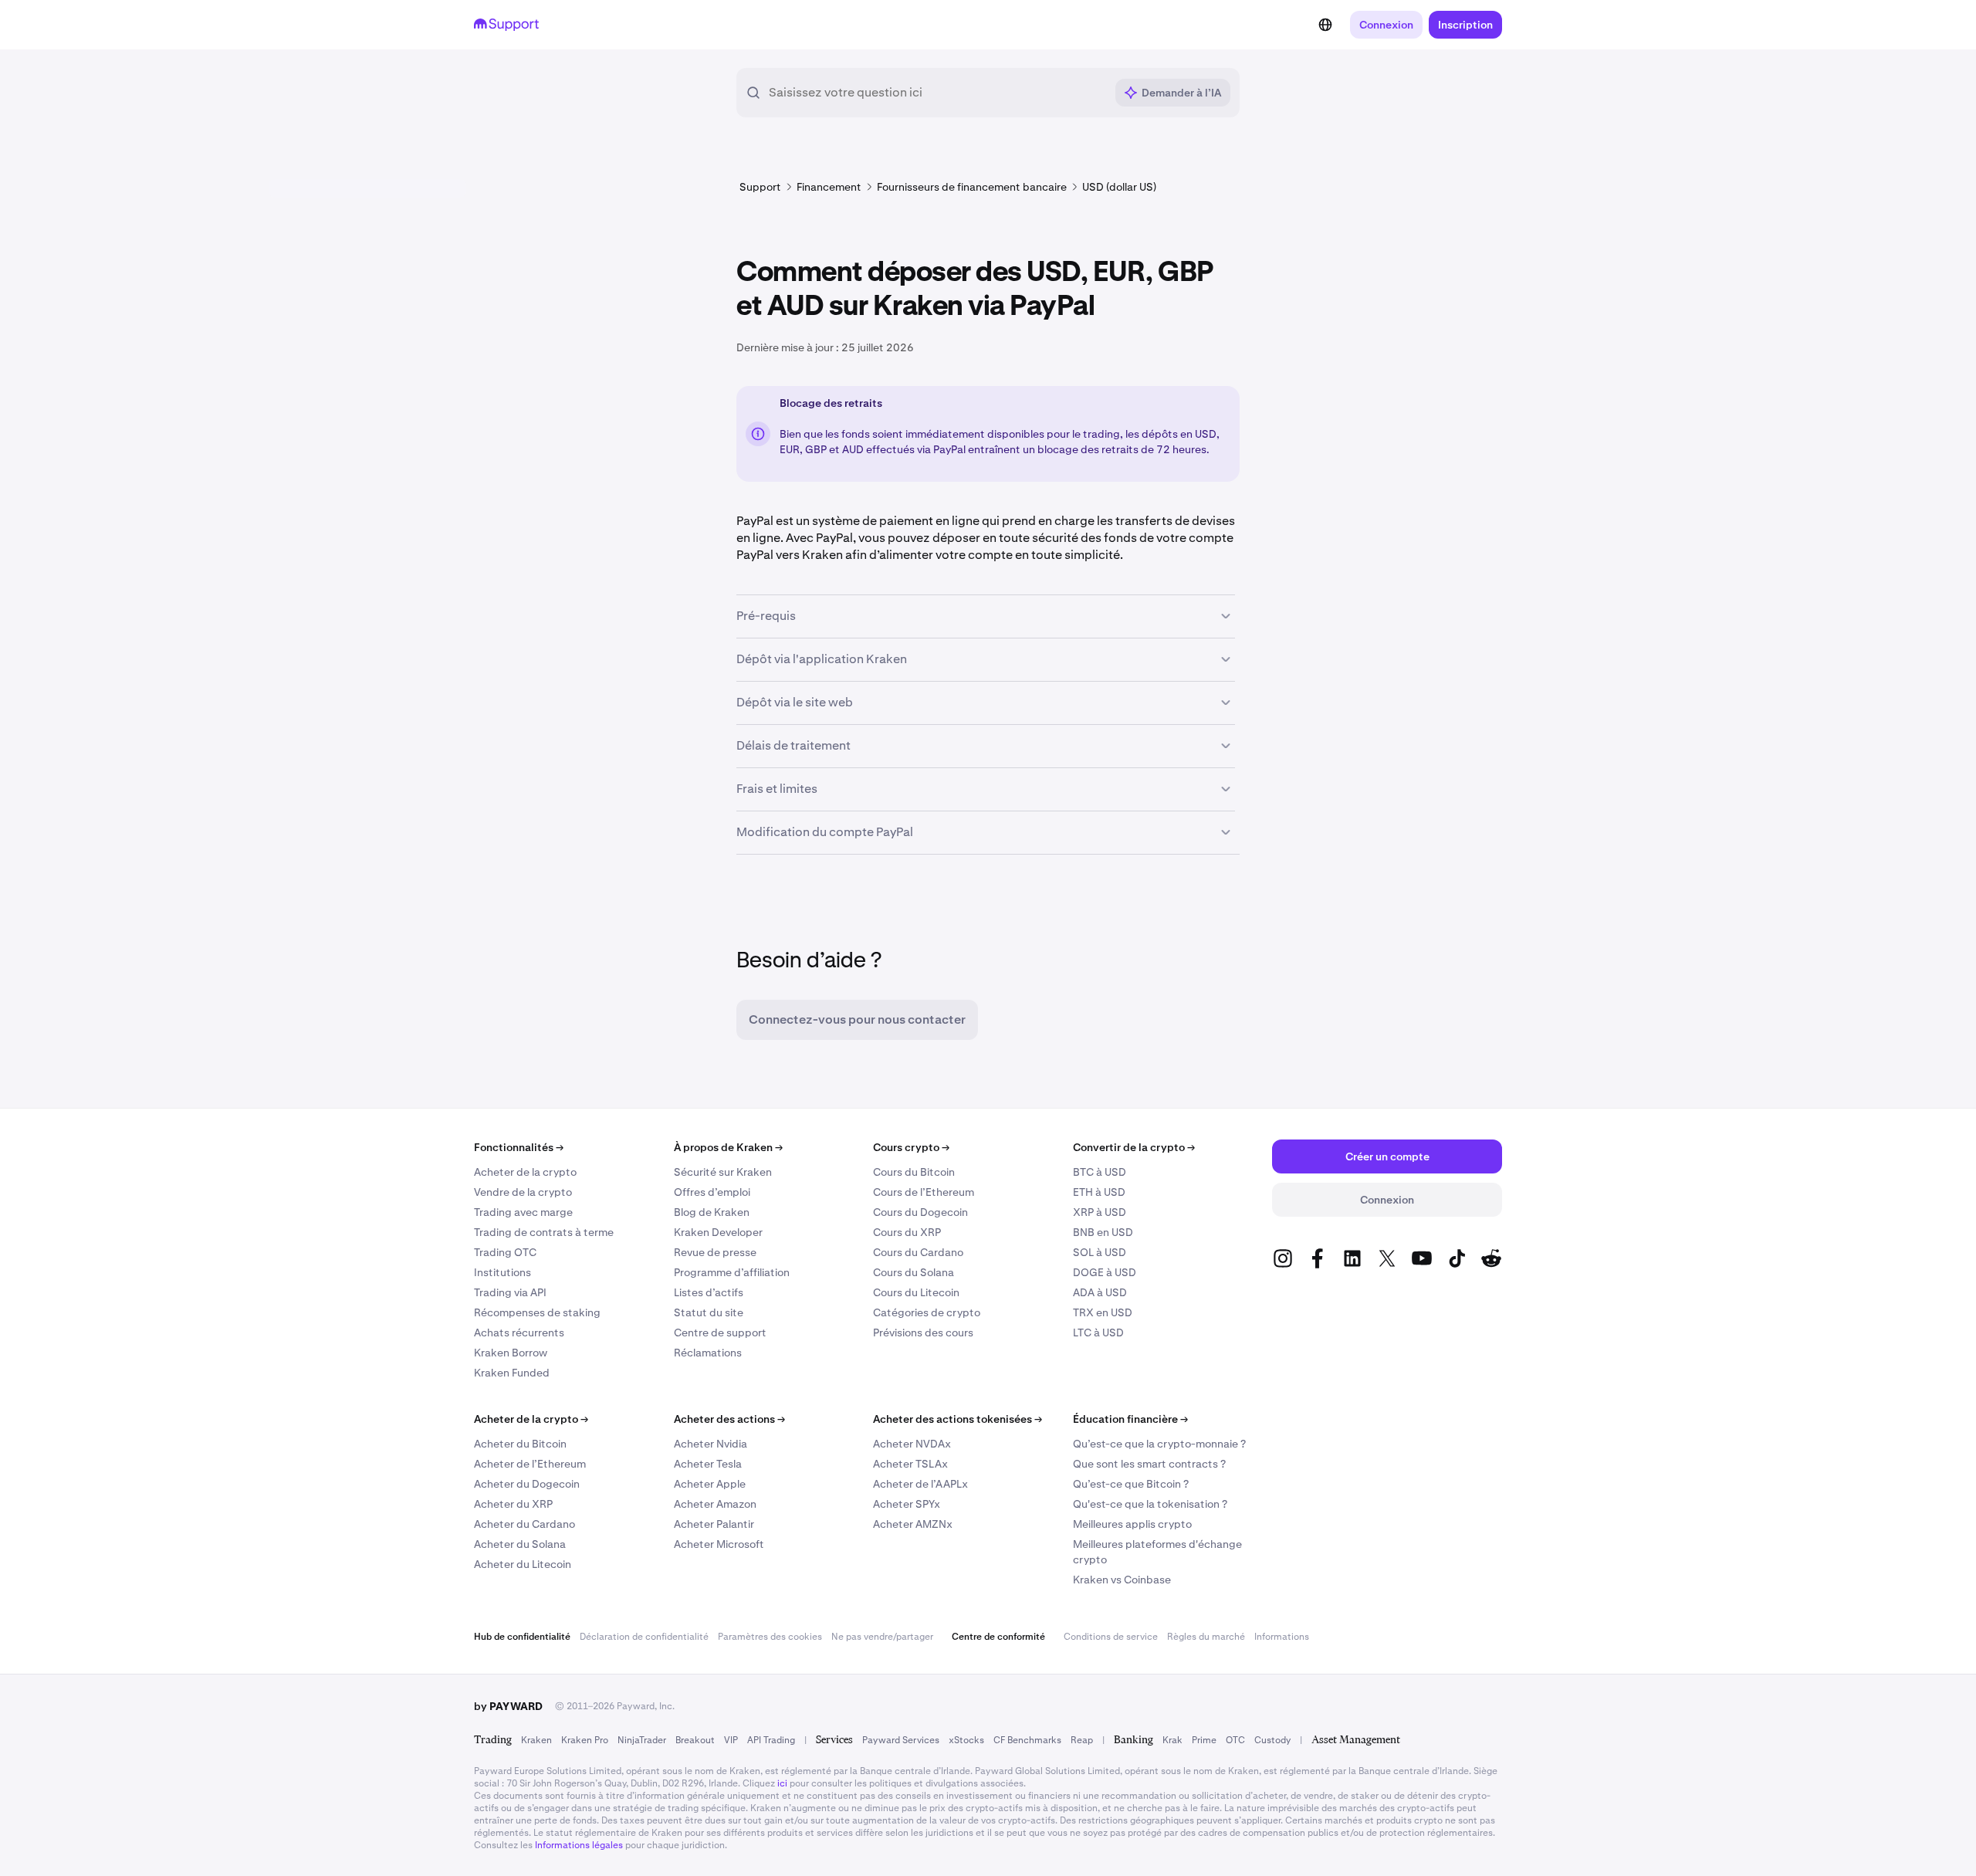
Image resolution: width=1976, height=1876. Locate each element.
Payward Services (901, 1740)
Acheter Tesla (708, 1464)
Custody (1272, 1740)
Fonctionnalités (519, 1147)
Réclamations (708, 1353)
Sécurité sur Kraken (723, 1172)
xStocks (966, 1740)
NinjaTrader (642, 1740)
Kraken (536, 1740)
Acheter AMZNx (913, 1524)
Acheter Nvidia (711, 1444)
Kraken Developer (718, 1232)
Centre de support (720, 1333)
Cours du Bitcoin (914, 1172)
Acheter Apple (710, 1484)
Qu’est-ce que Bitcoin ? (1131, 1484)
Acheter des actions (729, 1419)
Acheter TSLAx (910, 1464)
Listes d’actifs (709, 1292)
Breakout (695, 1740)
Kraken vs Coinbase (1122, 1580)
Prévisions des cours (923, 1333)
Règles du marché (1206, 1637)
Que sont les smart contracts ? (1149, 1464)
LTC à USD (1098, 1333)
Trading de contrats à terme (544, 1232)
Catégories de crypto (927, 1312)
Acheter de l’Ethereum (530, 1464)
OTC (1235, 1740)
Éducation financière (1130, 1419)
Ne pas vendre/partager (882, 1637)
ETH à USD (1099, 1192)
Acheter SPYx (907, 1504)
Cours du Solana (914, 1272)
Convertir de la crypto (1134, 1147)
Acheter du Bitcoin (520, 1444)
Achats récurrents (519, 1333)
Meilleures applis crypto (1132, 1524)
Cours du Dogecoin (920, 1212)
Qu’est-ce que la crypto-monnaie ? (1159, 1444)
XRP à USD (1100, 1212)
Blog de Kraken (712, 1212)
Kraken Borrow (511, 1353)
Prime (1204, 1740)
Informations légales (579, 1845)
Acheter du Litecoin (523, 1564)
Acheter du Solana (520, 1544)
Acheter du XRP (513, 1504)
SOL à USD (1100, 1252)
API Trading (771, 1740)
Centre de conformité (998, 1637)
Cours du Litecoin (916, 1292)
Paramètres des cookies (770, 1637)
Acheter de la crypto (525, 1172)
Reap (1082, 1740)
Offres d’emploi (712, 1192)
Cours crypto (911, 1147)
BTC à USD (1100, 1172)
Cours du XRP (907, 1232)
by (508, 1706)
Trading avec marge (523, 1212)
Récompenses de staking (537, 1312)
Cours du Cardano (918, 1252)
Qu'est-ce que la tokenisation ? (1150, 1504)
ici (782, 1783)
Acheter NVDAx (912, 1444)
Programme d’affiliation (732, 1272)
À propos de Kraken (728, 1147)
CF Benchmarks (1027, 1740)
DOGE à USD (1105, 1272)
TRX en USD (1103, 1312)
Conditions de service (1111, 1637)
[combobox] (937, 93)
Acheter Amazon (715, 1504)
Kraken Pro (585, 1740)
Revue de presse (715, 1252)
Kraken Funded (512, 1373)
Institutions (502, 1272)
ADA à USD (1100, 1292)
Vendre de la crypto (523, 1192)
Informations (1282, 1637)
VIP (731, 1740)
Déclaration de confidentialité (644, 1637)
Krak (1172, 1740)
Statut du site (709, 1312)
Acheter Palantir (714, 1524)
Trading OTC (505, 1252)
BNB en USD (1103, 1232)
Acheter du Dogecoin (527, 1484)
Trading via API (510, 1292)
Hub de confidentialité (522, 1637)
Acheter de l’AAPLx (920, 1484)
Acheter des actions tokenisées (958, 1419)
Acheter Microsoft (719, 1544)
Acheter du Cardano (524, 1524)
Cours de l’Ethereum (924, 1192)
